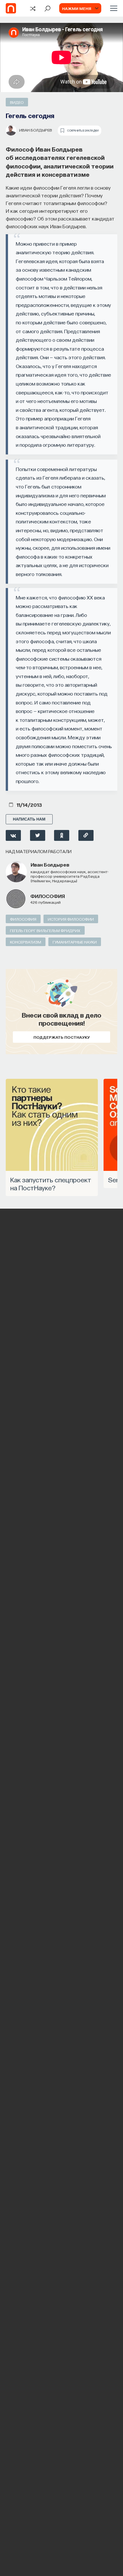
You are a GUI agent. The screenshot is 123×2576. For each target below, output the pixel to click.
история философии (71, 919)
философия (48, 896)
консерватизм (26, 942)
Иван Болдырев (36, 130)
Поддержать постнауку (62, 1037)
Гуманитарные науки (75, 942)
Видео (17, 102)
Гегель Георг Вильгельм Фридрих (45, 930)
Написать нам (29, 819)
